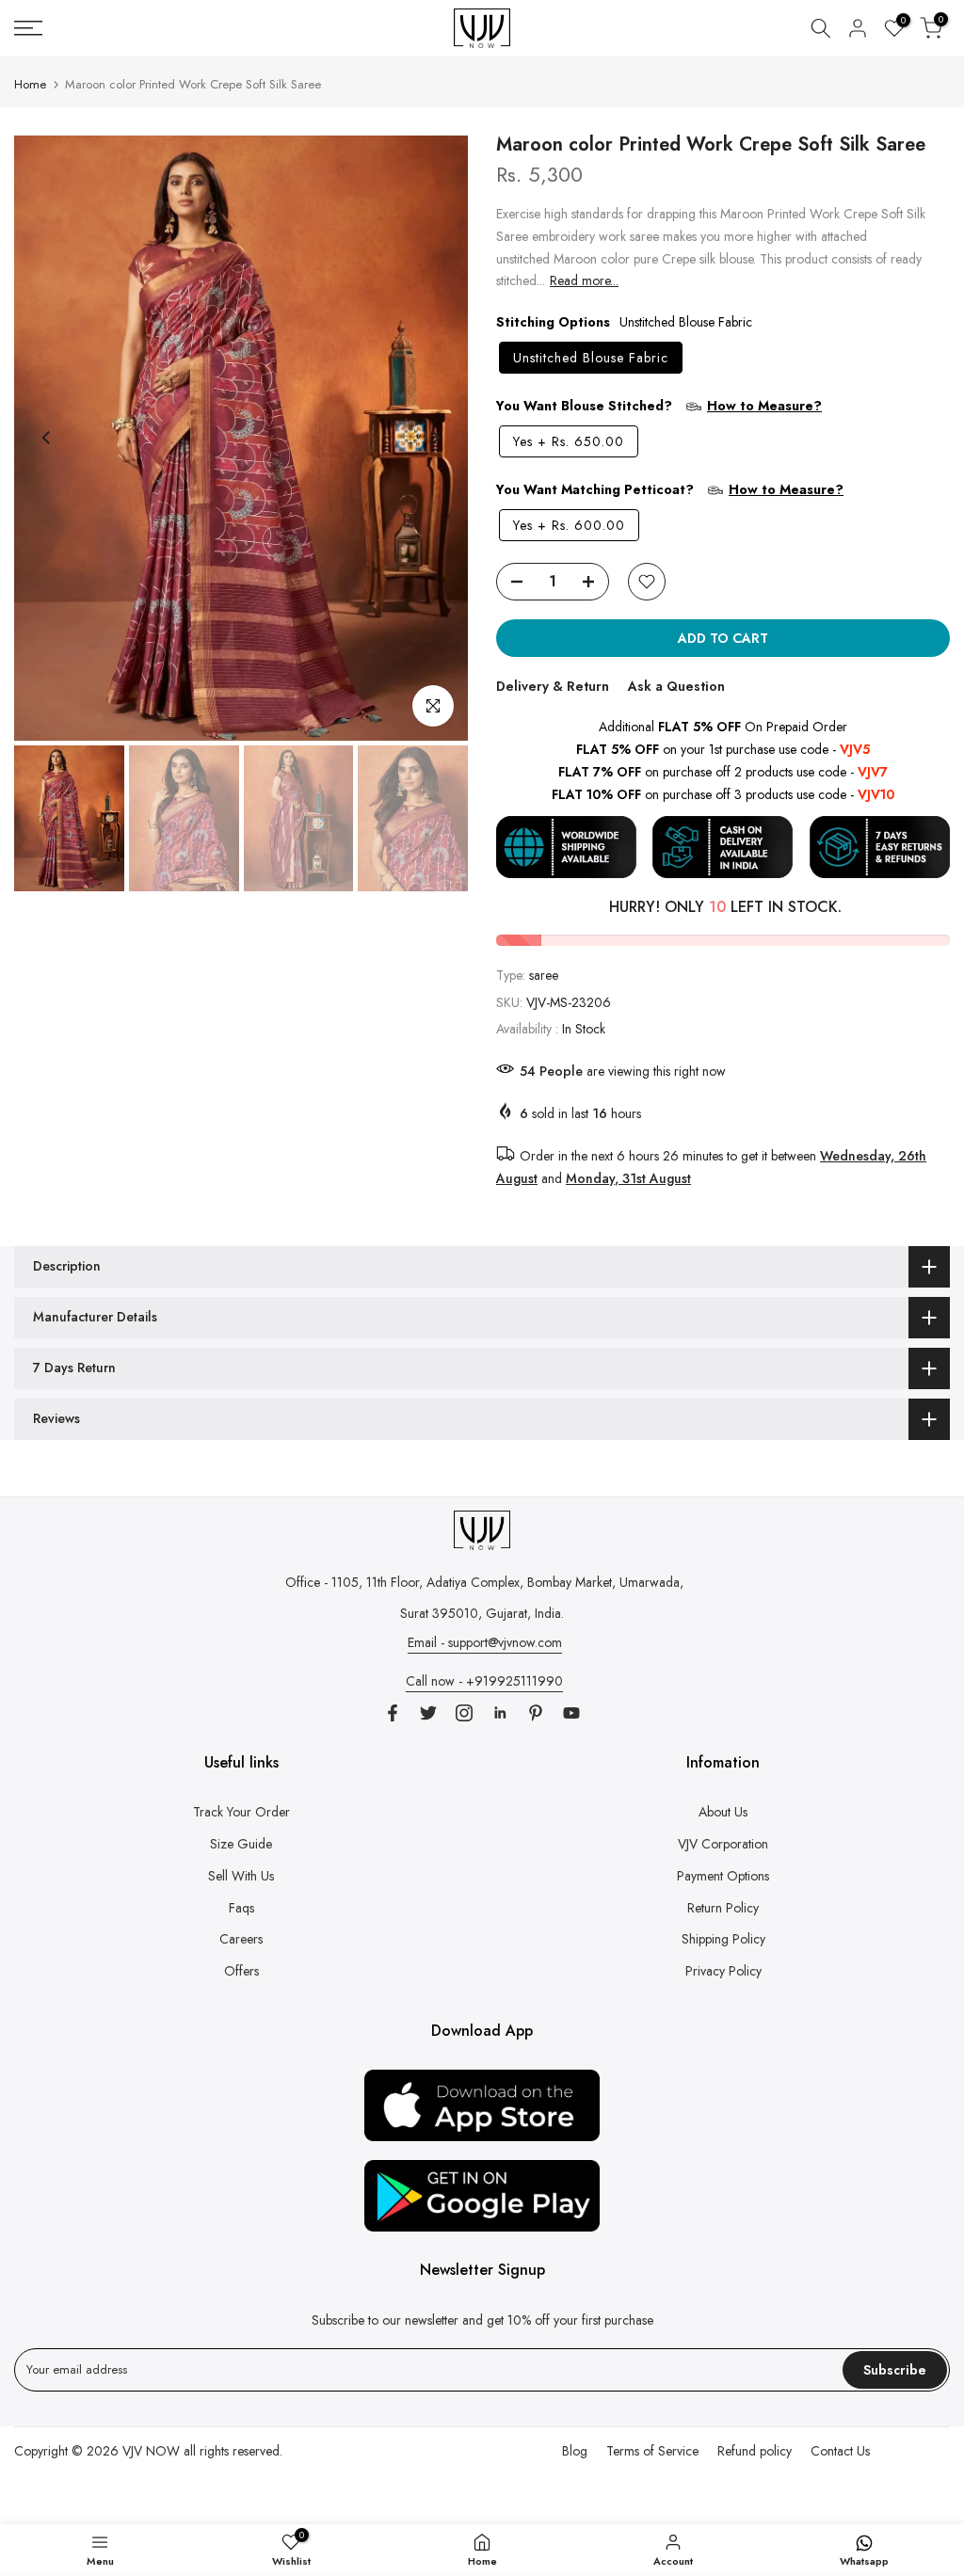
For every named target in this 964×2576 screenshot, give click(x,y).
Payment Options (723, 1876)
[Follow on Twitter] (428, 1713)
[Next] (435, 438)
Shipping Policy (723, 1939)
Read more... (584, 280)
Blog (575, 2451)
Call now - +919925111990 (484, 1681)
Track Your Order (241, 1812)
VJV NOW (151, 2451)
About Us (723, 1812)
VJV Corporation (723, 1844)
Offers (241, 1971)
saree (544, 975)
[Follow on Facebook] (393, 1713)
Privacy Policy (723, 1971)
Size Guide (241, 1844)
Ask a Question (676, 686)
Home (30, 84)
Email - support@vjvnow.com (485, 1642)
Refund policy (755, 2451)
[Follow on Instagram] (464, 1713)
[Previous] (47, 438)
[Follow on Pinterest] (536, 1713)
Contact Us (840, 2451)
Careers (241, 1939)
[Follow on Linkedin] (500, 1713)
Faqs (241, 1908)
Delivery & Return (553, 686)
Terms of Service (652, 2451)
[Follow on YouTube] (571, 1713)
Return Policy (723, 1908)
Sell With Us (241, 1876)
